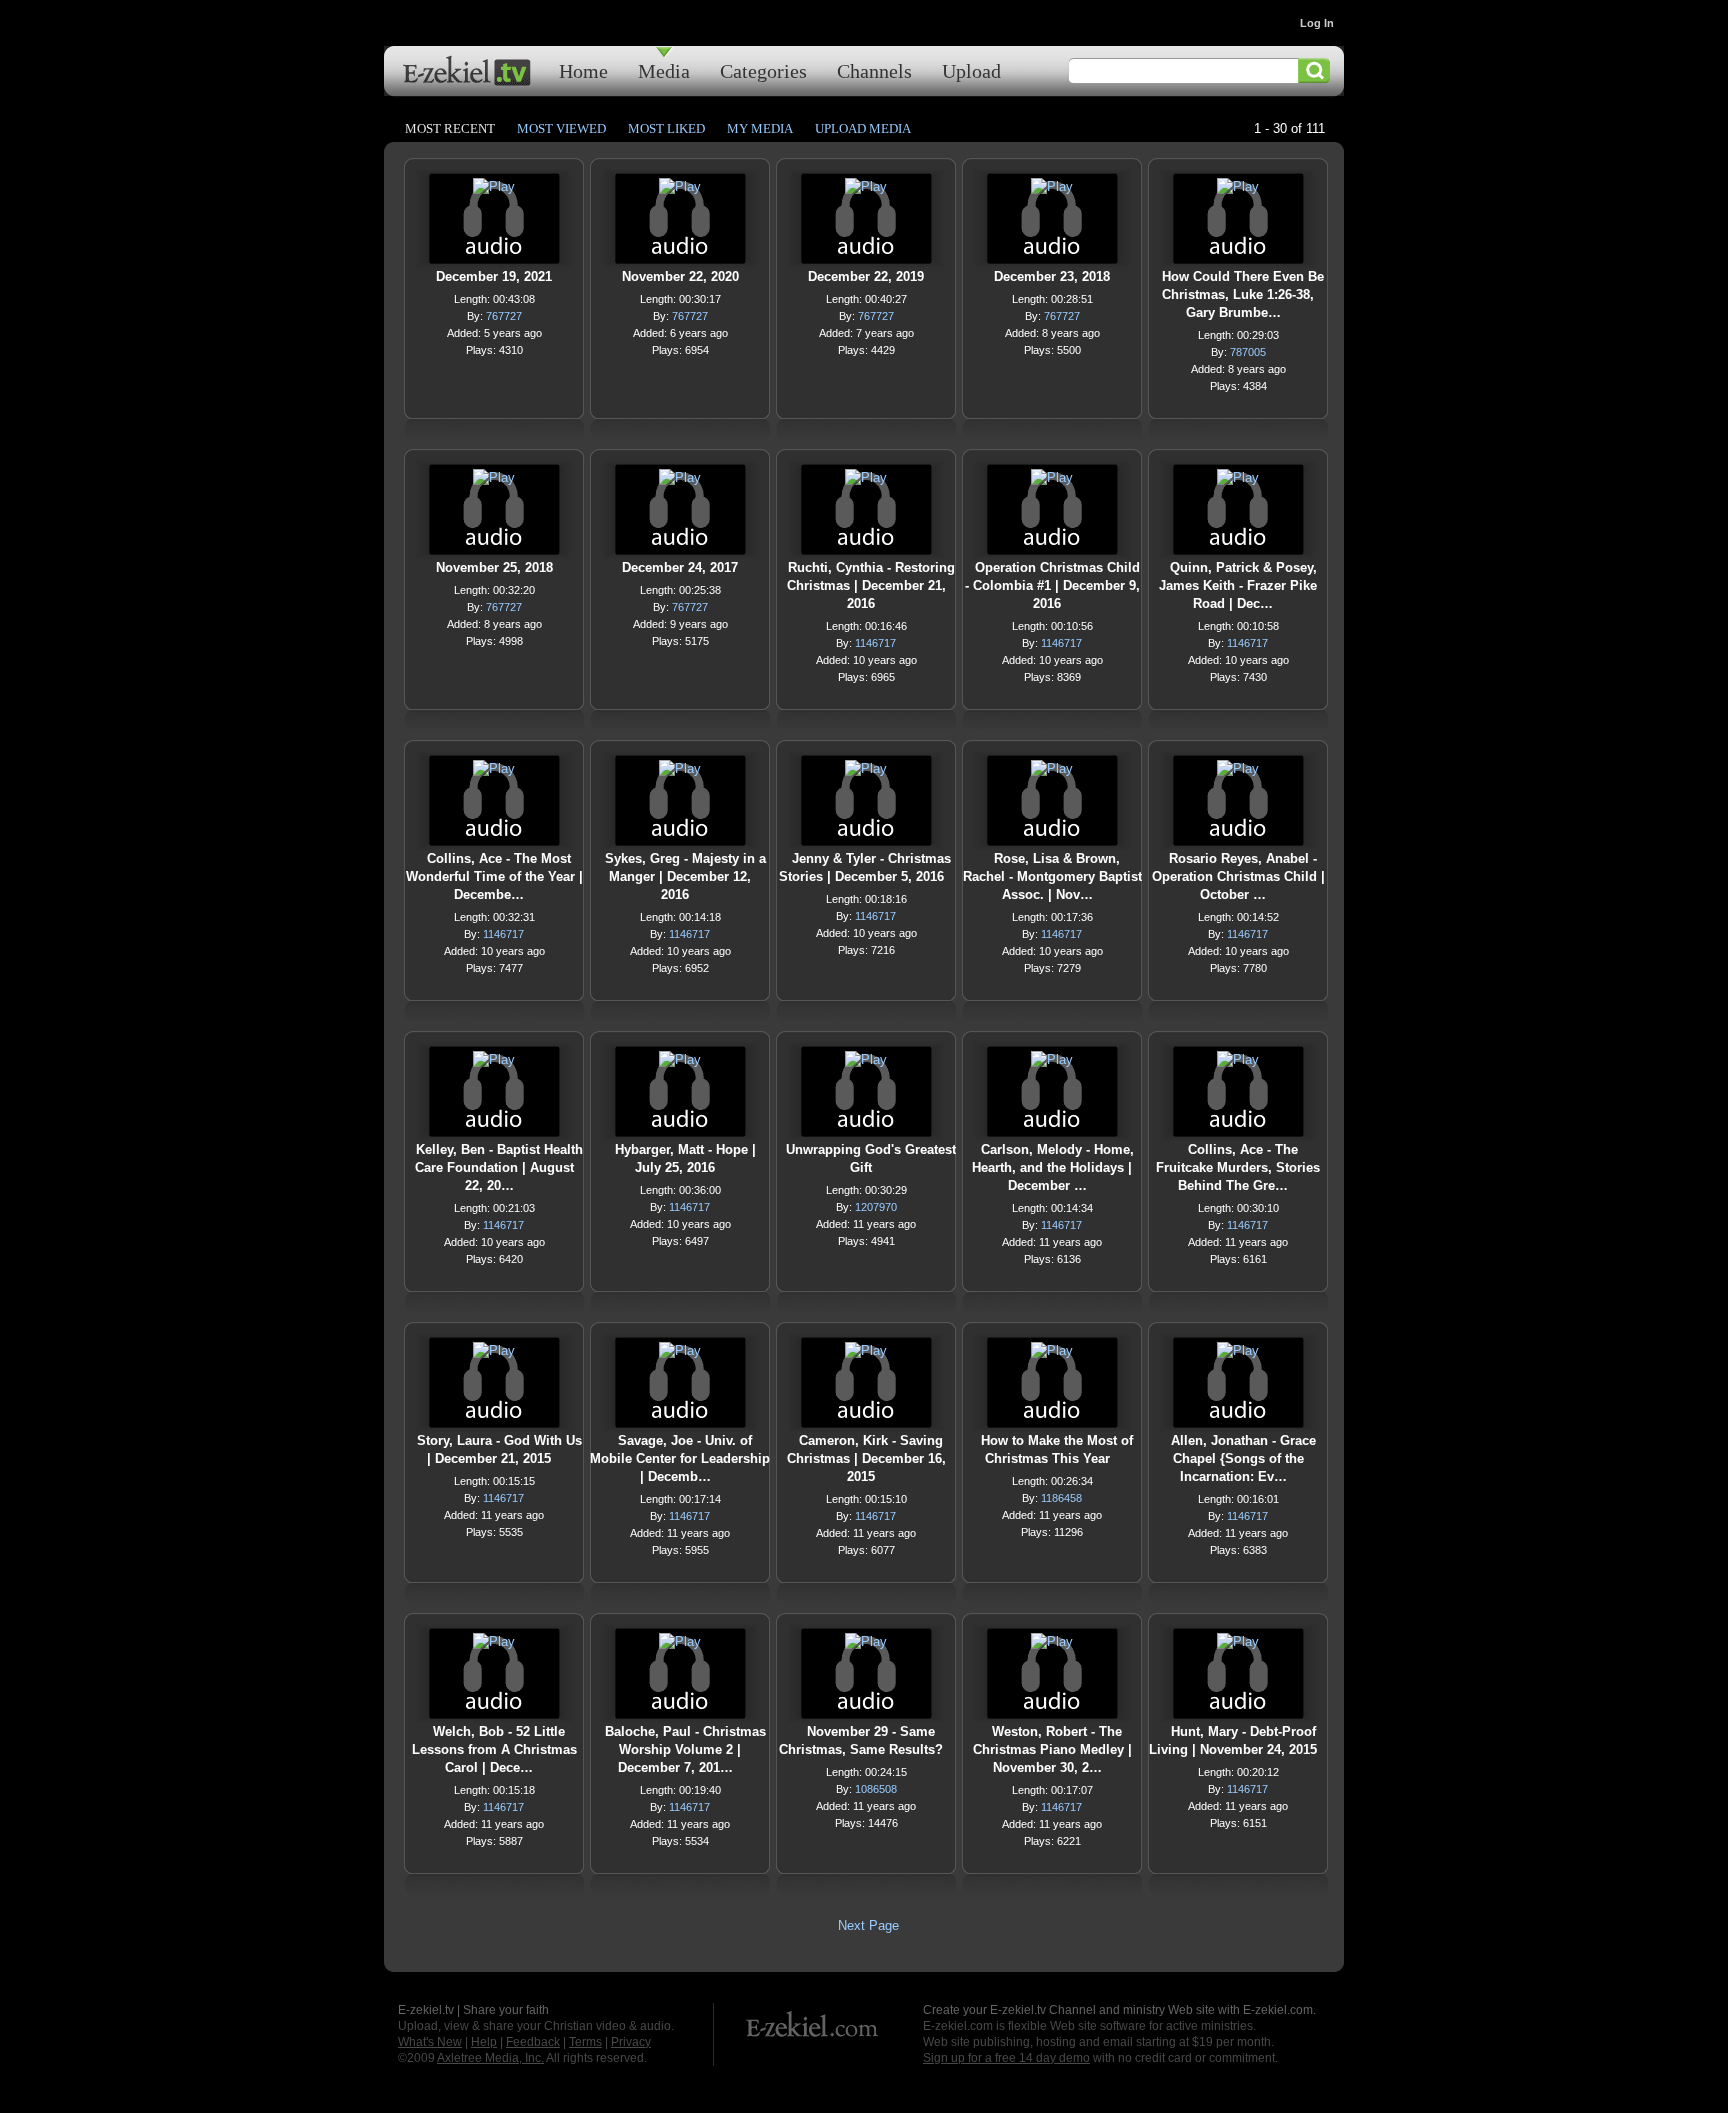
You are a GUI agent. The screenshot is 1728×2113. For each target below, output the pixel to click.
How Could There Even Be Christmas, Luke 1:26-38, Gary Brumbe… (1243, 294)
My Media (760, 128)
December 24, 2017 (680, 567)
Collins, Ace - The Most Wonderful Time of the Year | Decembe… (494, 876)
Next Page (868, 1925)
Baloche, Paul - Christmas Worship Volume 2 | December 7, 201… (685, 1749)
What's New (430, 2042)
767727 (504, 316)
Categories (763, 70)
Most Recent (450, 128)
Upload (971, 70)
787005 (1248, 352)
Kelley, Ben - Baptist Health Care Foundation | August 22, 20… (499, 1167)
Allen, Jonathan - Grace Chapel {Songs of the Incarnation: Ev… (1243, 1458)
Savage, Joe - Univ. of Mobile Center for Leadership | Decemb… (680, 1458)
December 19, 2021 (494, 276)
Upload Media (863, 128)
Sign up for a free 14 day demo (1006, 2058)
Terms (585, 2042)
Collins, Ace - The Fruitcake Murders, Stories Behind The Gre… (1238, 1167)
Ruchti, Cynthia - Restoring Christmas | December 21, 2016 (871, 585)
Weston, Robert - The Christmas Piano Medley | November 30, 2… (1052, 1749)
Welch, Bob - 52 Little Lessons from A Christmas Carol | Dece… (494, 1749)
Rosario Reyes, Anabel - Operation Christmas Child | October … (1238, 876)
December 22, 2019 (866, 276)
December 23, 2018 (1052, 276)
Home (583, 70)
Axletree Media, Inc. (490, 2058)
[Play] (494, 191)
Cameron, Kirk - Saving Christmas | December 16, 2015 (866, 1458)
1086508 (876, 1789)
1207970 (876, 1207)
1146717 (875, 643)
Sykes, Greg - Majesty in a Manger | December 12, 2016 (685, 876)
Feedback (533, 2042)
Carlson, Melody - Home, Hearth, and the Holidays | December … (1053, 1167)
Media (664, 70)
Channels (874, 70)
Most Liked (666, 128)
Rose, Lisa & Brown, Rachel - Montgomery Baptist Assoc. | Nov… (1052, 876)
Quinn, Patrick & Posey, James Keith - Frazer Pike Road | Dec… (1238, 585)
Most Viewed (561, 128)
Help (484, 2042)
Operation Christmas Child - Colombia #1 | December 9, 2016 (1052, 585)
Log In (1317, 23)
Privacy (631, 2042)
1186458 (1061, 1498)
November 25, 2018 (494, 567)
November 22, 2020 (680, 276)
